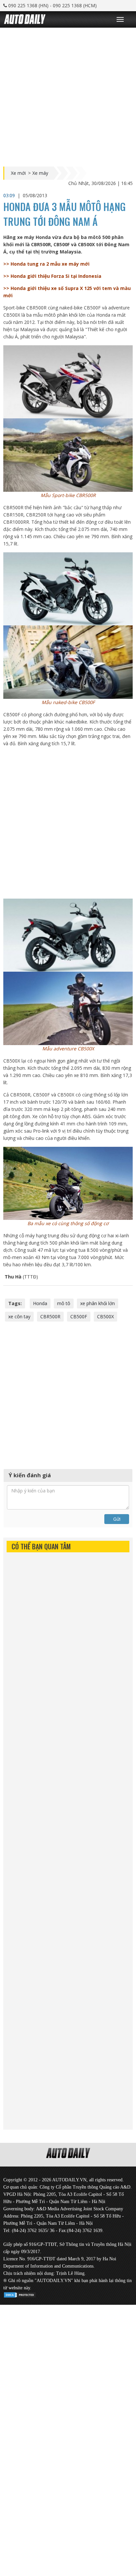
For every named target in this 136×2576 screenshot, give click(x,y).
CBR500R (50, 1316)
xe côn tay (19, 1316)
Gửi (117, 1519)
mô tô (64, 1303)
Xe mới (18, 173)
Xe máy (40, 173)
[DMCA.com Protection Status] (20, 2294)
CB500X (105, 1316)
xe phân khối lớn (98, 1303)
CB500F (79, 1316)
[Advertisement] (68, 95)
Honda (40, 1303)
